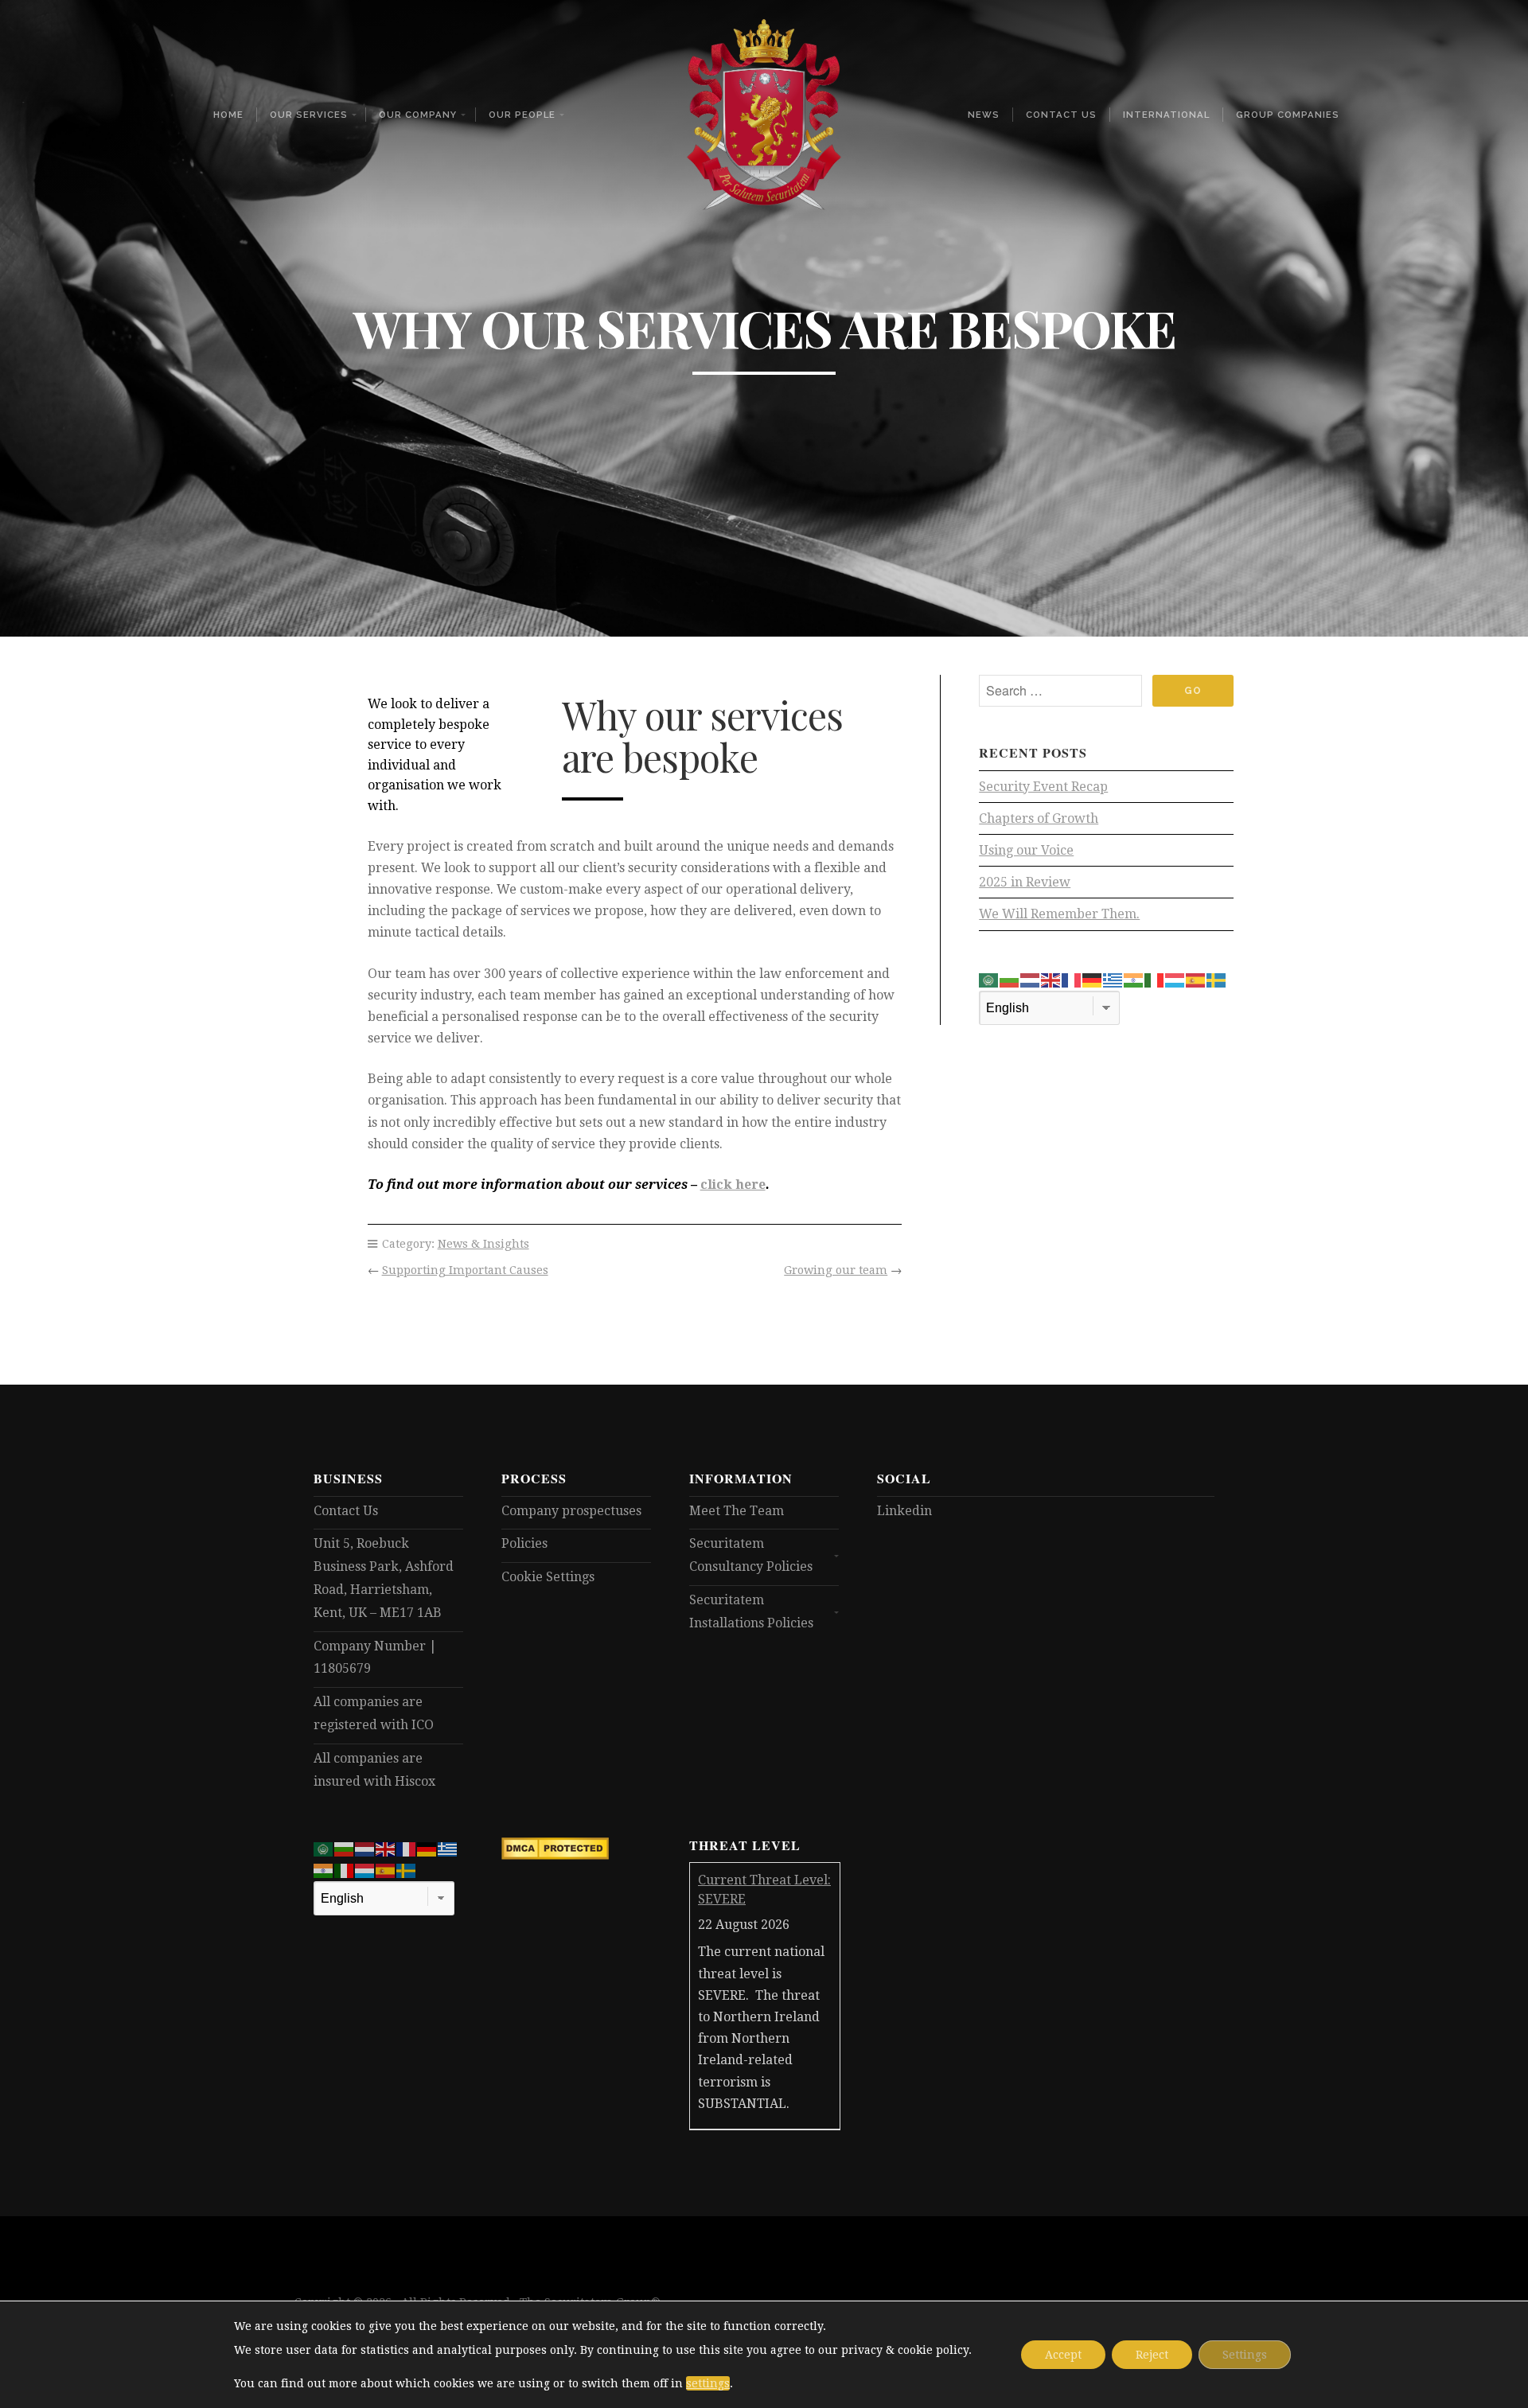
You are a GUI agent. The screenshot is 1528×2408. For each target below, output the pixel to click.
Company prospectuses (571, 1511)
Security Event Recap (1043, 787)
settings (708, 2383)
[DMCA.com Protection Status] (555, 1855)
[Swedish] (1217, 980)
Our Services (309, 115)
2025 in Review (1025, 882)
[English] (1051, 980)
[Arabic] (989, 980)
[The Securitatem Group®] (764, 115)
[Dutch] (1031, 980)
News (984, 115)
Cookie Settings (548, 1577)
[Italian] (1155, 980)
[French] (1072, 980)
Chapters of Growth (1039, 818)
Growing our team (836, 1270)
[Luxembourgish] (1175, 980)
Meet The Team (737, 1511)
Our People (522, 115)
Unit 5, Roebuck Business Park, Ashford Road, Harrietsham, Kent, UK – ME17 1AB (384, 1578)
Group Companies (1288, 115)
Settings (1245, 2355)
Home (228, 115)
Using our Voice (1026, 850)
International (1166, 115)
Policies (524, 1543)
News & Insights (483, 1244)
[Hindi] (1134, 980)
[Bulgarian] (1010, 980)
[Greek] (1113, 980)
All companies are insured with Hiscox (374, 1770)
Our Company (418, 115)
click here (733, 1185)
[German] (1093, 980)
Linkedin (904, 1511)
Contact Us (1061, 115)
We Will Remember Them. (1059, 914)
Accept (1063, 2355)
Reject (1152, 2355)
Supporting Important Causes (465, 1270)
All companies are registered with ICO (374, 1713)
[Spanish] (1196, 980)
